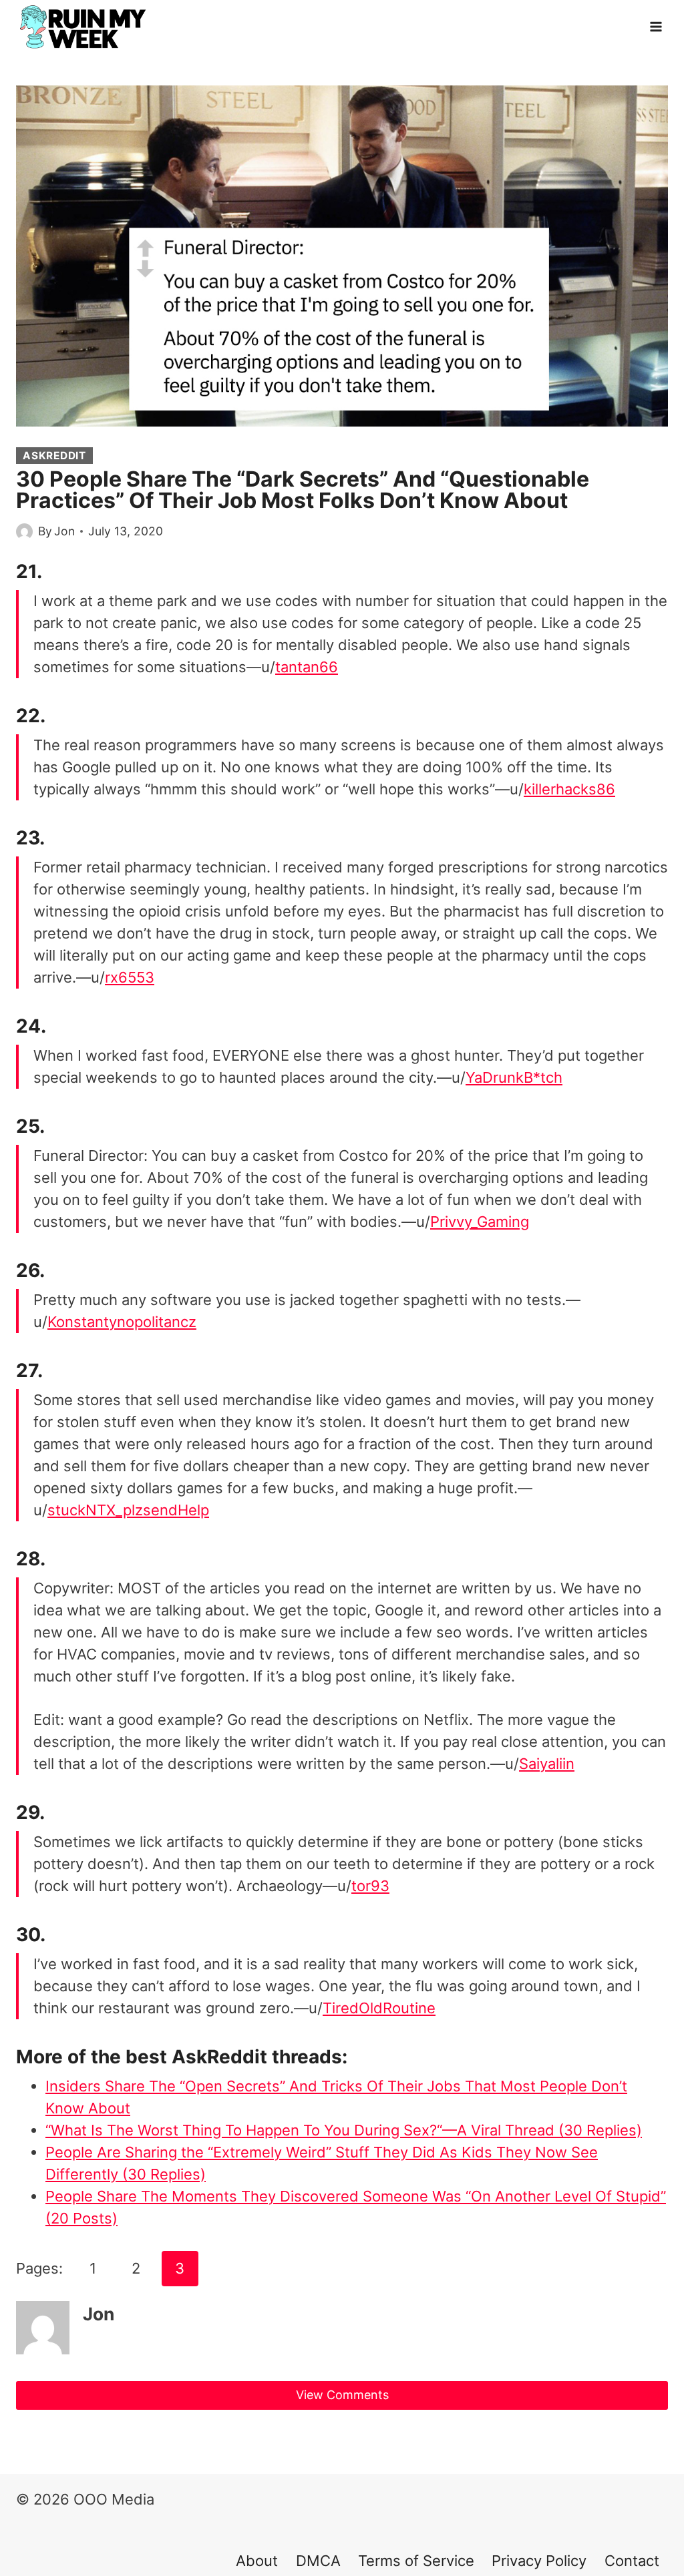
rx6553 (130, 977)
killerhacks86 (569, 789)
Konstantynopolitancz (122, 1322)
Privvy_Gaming (480, 1222)
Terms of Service (416, 2561)
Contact (632, 2561)
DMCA (318, 2561)
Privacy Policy (539, 2561)
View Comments (342, 2395)
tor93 (370, 1886)
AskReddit (54, 456)
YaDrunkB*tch (514, 1077)
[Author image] (24, 532)
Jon (64, 531)
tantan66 (307, 667)
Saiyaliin (547, 1764)
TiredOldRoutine (379, 2008)
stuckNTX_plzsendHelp (128, 1510)
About (257, 2561)
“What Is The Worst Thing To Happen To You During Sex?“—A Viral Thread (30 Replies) (344, 2130)
